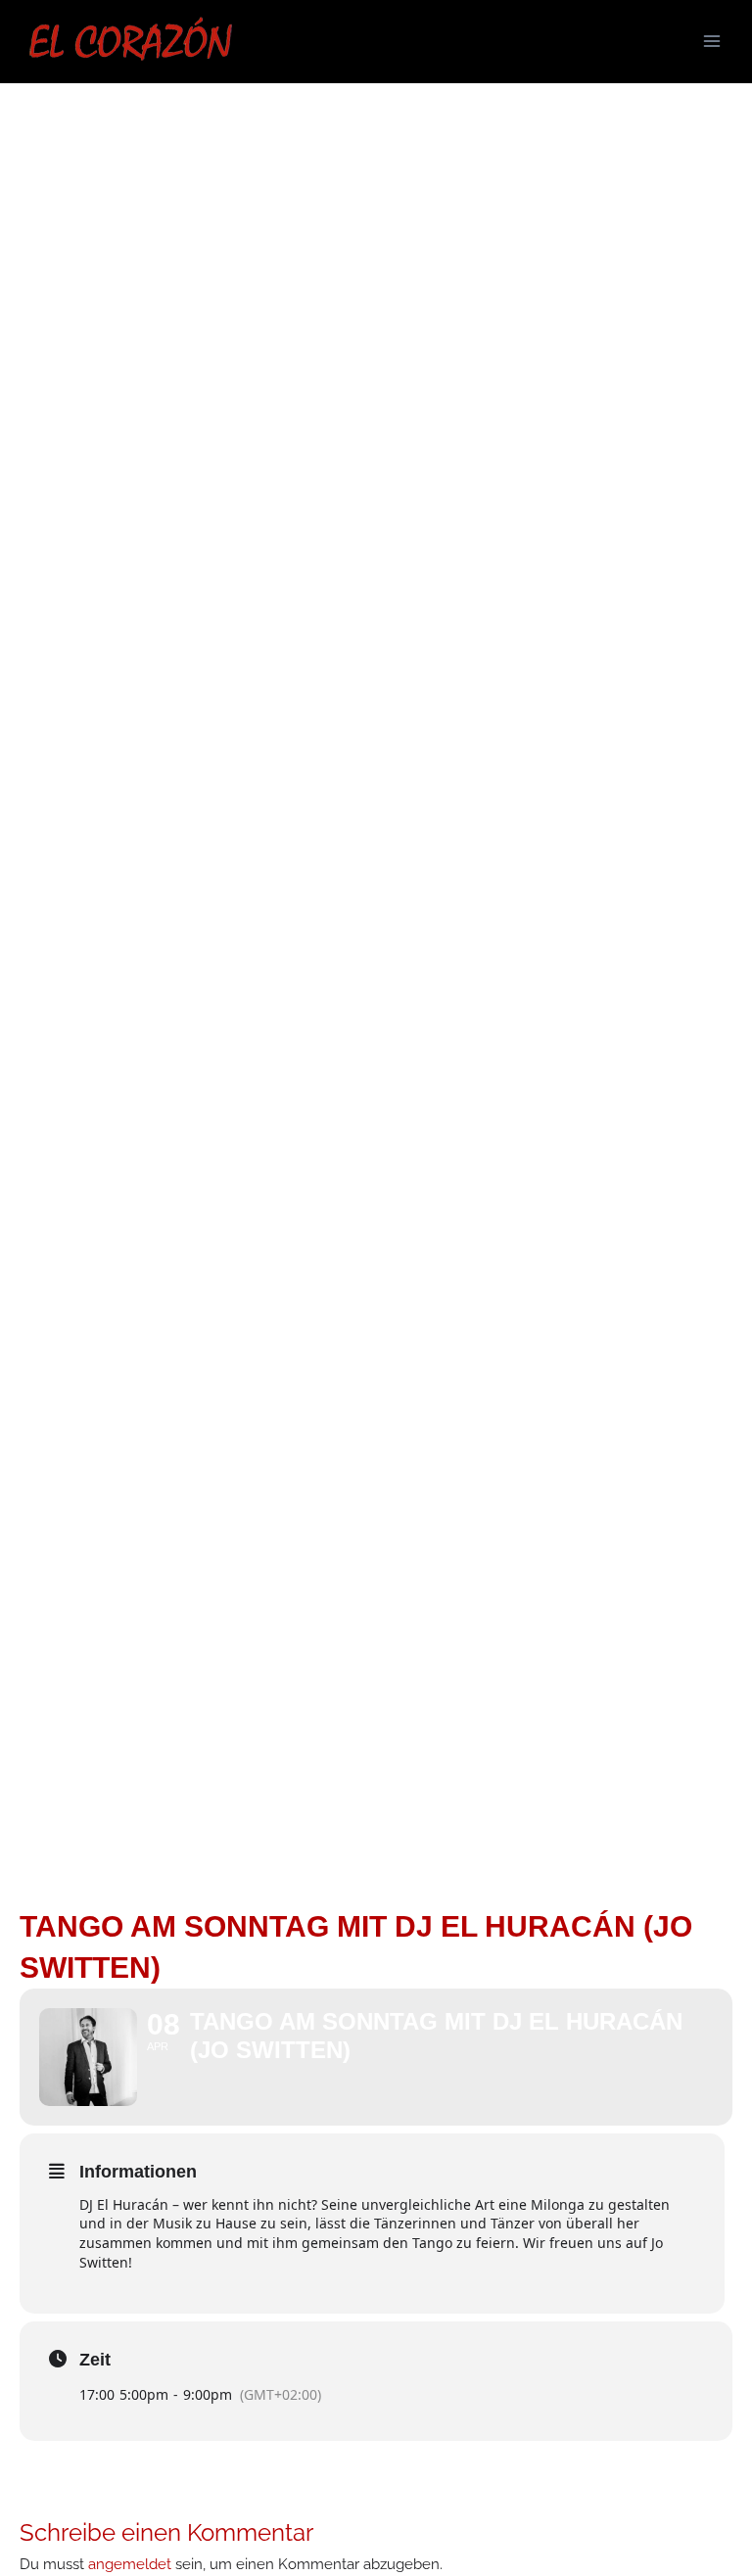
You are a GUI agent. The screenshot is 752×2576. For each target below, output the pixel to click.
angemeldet (130, 2564)
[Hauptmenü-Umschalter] (712, 41)
